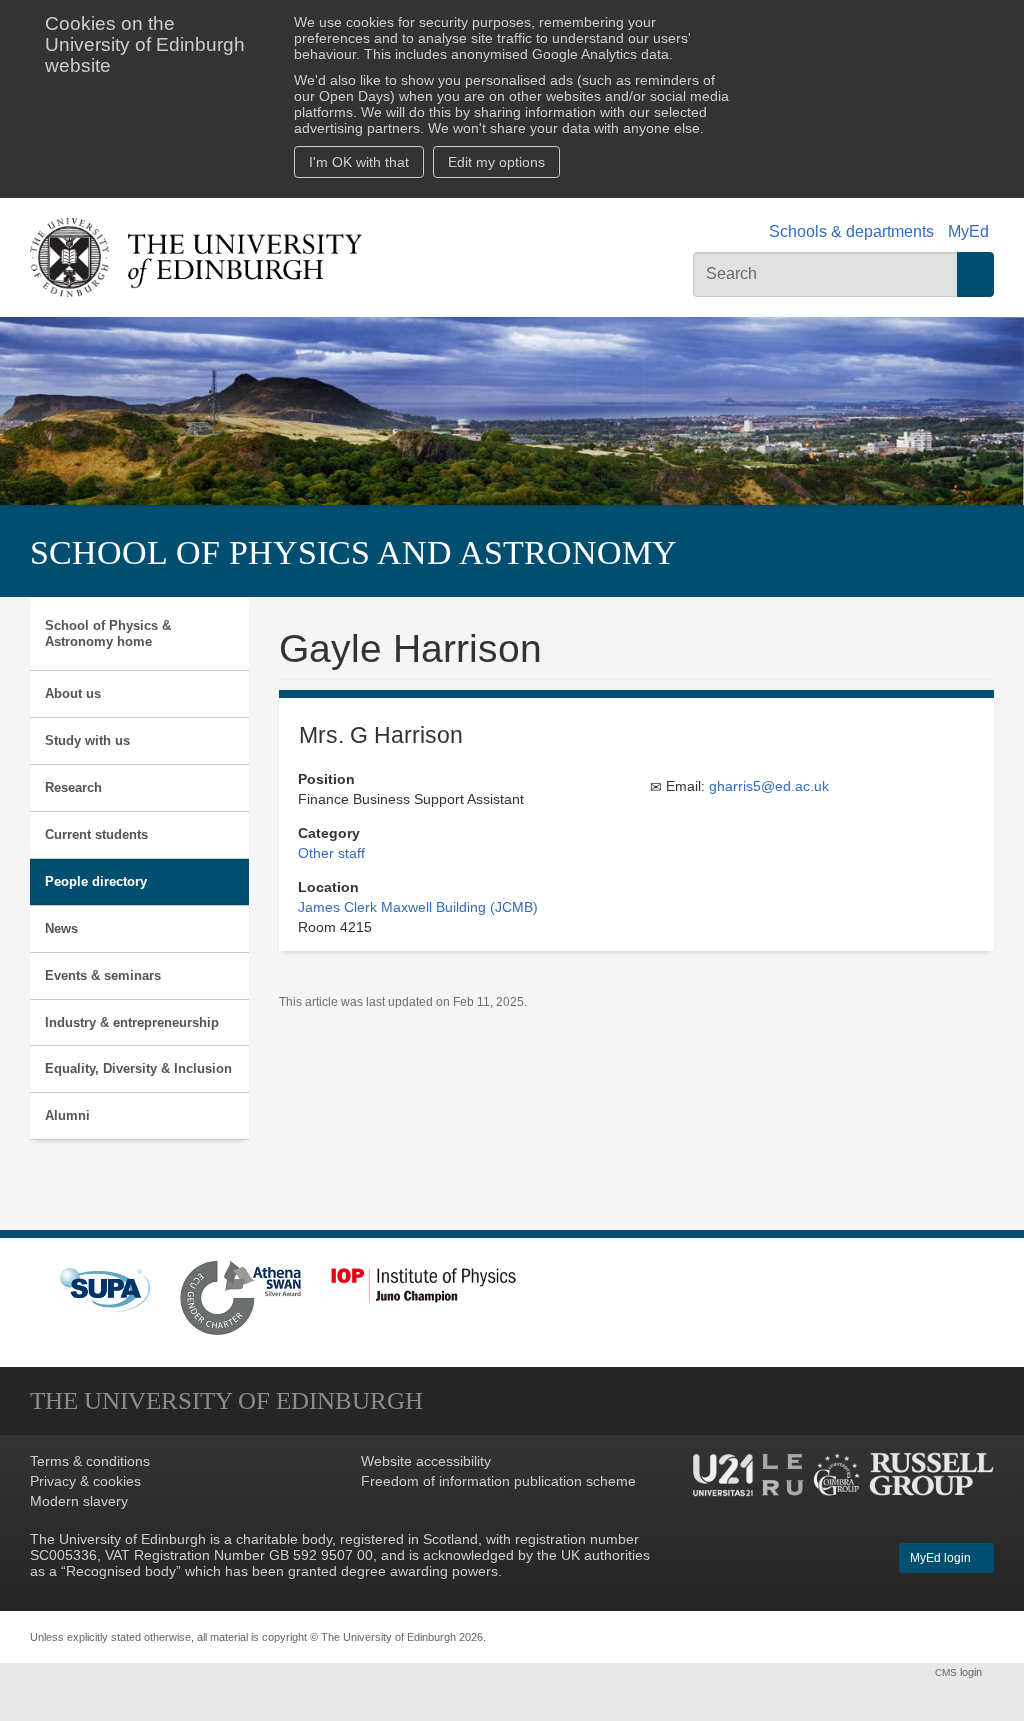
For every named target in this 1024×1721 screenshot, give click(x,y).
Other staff (331, 853)
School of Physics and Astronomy (353, 552)
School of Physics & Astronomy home (108, 633)
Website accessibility (426, 1461)
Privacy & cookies (85, 1481)
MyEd (968, 231)
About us (73, 693)
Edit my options (496, 162)
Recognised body (121, 1571)
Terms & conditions (90, 1461)
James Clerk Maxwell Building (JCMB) (418, 907)
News (61, 928)
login (960, 1672)
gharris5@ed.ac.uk (769, 786)
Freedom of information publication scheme (498, 1481)
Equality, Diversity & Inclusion (138, 1068)
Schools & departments (851, 231)
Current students (96, 834)
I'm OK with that (359, 162)
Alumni (67, 1115)
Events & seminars (103, 975)
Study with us (87, 740)
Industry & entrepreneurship (132, 1022)
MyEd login (942, 1558)
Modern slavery (79, 1501)
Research (73, 787)
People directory (96, 881)
